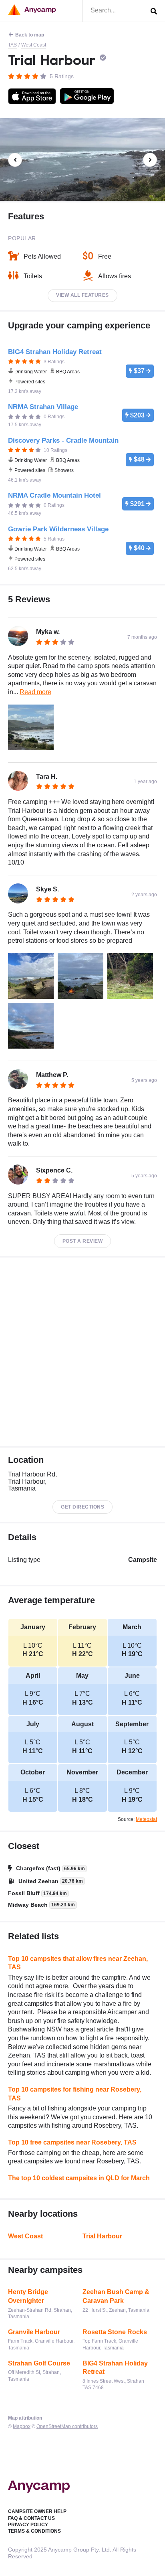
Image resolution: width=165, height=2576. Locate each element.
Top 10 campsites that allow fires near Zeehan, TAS (78, 1963)
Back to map (30, 35)
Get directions (82, 1507)
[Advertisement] (82, 1352)
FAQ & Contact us (31, 2518)
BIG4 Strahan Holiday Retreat (115, 2368)
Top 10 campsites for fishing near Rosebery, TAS (75, 2094)
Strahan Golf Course (39, 2363)
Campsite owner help (37, 2511)
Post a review (83, 1241)
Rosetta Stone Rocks (115, 2332)
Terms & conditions (34, 2531)
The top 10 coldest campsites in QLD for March (79, 2178)
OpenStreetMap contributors (67, 2426)
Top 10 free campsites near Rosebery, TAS (72, 2142)
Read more (35, 692)
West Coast (34, 45)
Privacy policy (28, 2525)
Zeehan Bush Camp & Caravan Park (116, 2296)
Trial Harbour (102, 2236)
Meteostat (146, 1819)
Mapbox (22, 2426)
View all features (82, 295)
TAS (12, 45)
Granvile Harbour (34, 2332)
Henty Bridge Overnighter (28, 2296)
